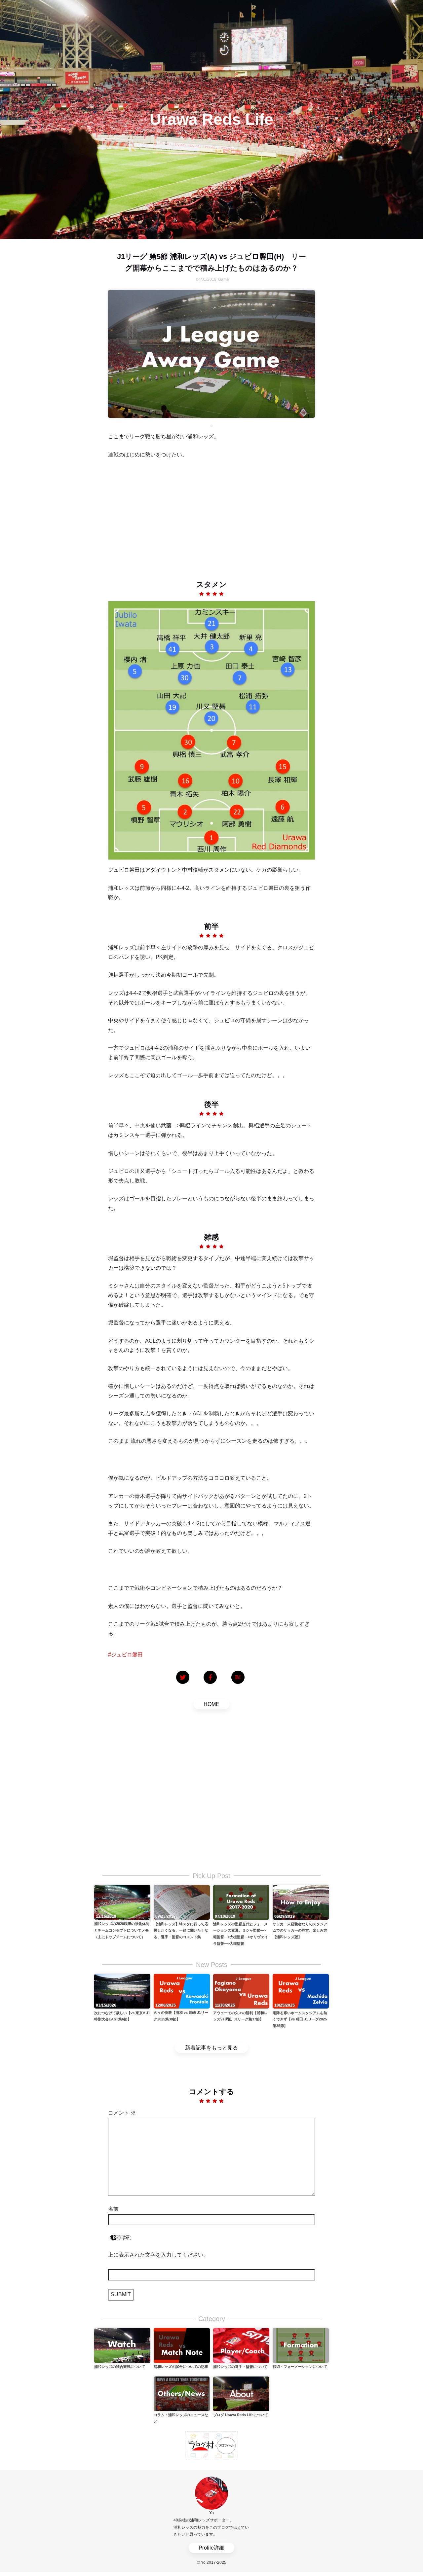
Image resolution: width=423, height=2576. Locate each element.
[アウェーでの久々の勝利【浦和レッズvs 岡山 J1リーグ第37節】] (241, 1991)
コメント (122, 2113)
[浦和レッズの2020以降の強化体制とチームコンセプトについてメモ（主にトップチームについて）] (122, 1902)
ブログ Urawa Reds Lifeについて (241, 2415)
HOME (211, 1704)
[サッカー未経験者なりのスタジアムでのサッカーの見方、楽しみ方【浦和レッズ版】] (301, 1902)
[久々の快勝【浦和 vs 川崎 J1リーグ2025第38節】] (182, 1991)
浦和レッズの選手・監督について (240, 2367)
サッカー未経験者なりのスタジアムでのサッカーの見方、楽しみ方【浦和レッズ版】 (300, 1931)
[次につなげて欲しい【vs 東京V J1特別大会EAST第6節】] (122, 1991)
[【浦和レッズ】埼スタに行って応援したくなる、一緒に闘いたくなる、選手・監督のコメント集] (182, 1902)
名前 (113, 2209)
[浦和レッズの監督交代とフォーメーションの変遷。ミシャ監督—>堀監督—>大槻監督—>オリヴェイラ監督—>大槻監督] (241, 1902)
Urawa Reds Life (211, 119)
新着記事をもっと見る (211, 2048)
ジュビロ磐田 (127, 1655)
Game (224, 279)
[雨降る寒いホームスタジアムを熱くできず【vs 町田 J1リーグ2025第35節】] (301, 1991)
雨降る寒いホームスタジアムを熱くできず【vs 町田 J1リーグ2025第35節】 (300, 2019)
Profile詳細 (211, 2548)
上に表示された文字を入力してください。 (158, 2255)
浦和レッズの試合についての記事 (181, 2367)
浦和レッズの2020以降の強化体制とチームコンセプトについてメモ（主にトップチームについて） (122, 1930)
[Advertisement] (211, 514)
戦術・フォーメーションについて (300, 2367)
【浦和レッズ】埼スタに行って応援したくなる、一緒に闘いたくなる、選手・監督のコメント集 (181, 1931)
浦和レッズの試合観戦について (120, 2367)
